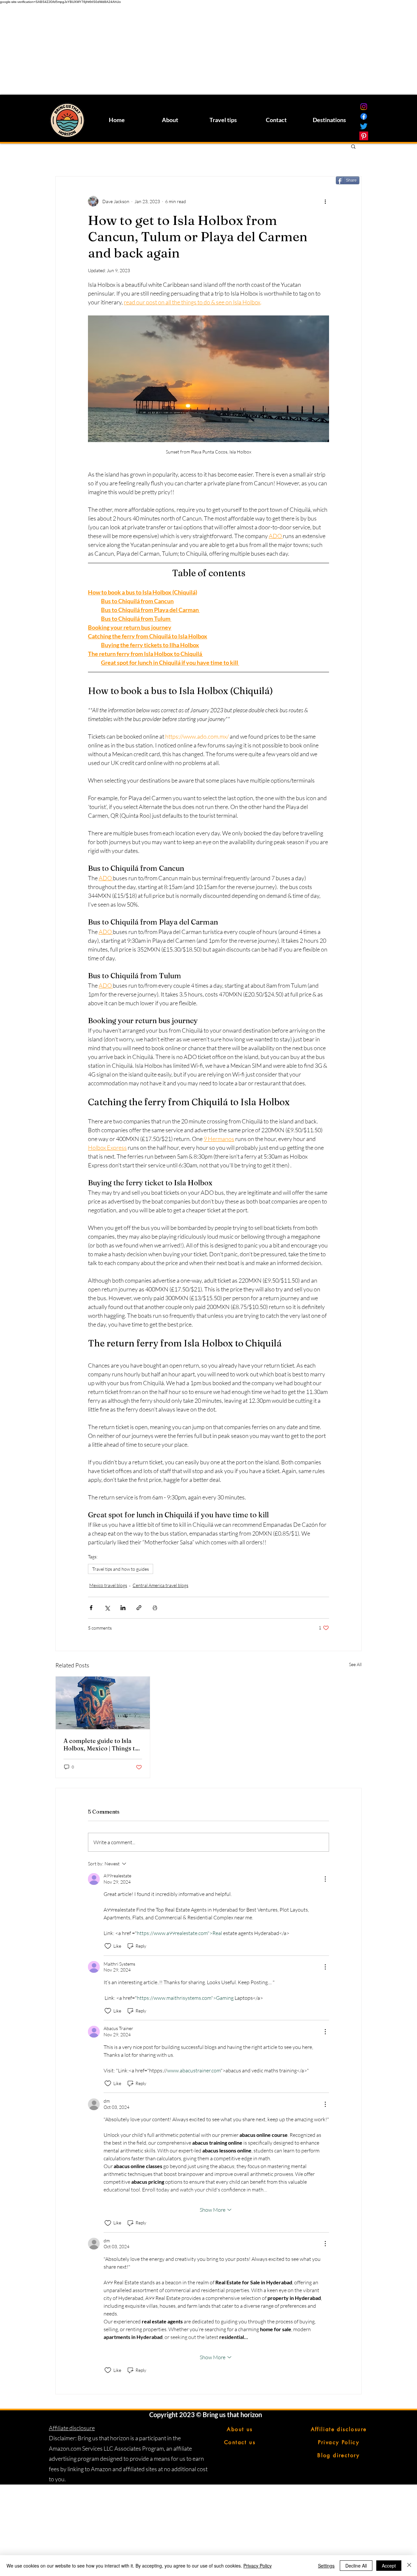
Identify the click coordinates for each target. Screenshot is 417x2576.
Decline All (356, 2566)
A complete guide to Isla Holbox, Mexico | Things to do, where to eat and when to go (101, 1745)
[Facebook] (364, 116)
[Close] (409, 2566)
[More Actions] (325, 1879)
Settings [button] (326, 2566)
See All (355, 1664)
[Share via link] (139, 1608)
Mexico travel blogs (108, 1585)
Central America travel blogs (160, 1585)
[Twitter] (364, 126)
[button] (353, 146)
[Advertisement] (195, 49)
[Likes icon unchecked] (108, 1946)
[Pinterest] (364, 136)
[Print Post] (155, 1608)
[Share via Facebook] (91, 1608)
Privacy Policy (258, 2566)
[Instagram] (364, 107)
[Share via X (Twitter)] (107, 1608)
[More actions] (325, 201)
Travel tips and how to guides (121, 1569)
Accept (389, 2566)
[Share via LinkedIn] (123, 1608)
